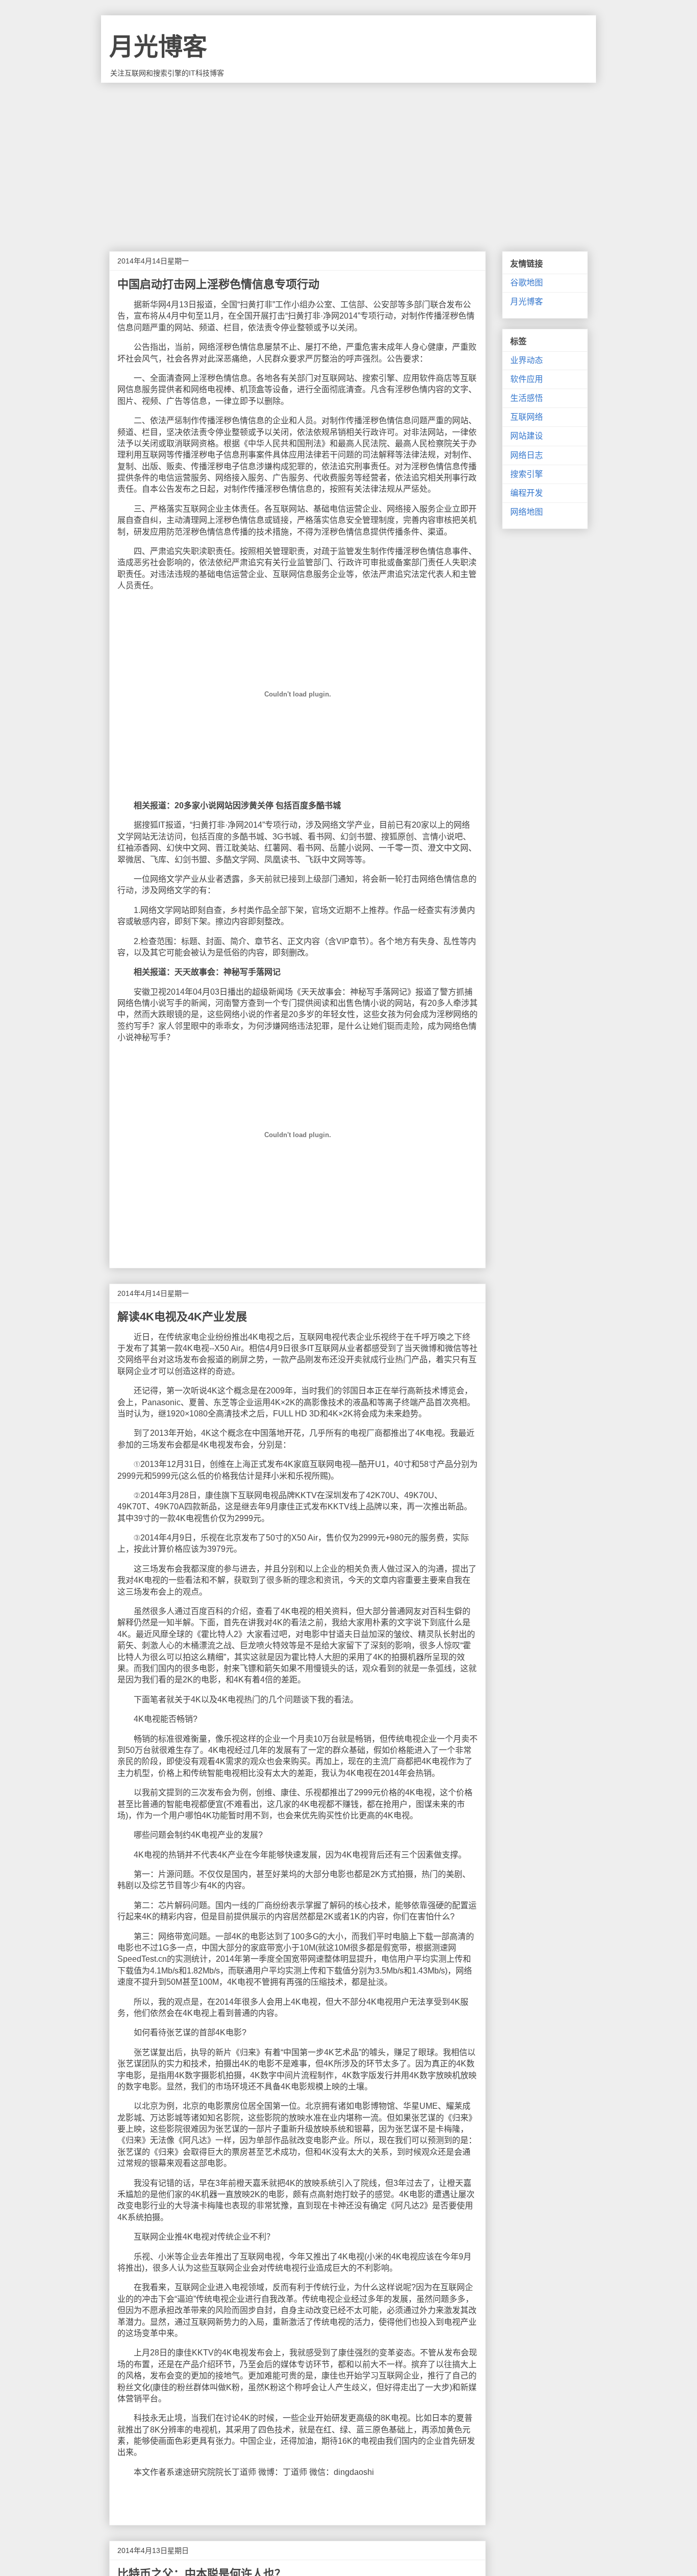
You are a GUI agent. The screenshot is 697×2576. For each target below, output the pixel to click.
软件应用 (527, 379)
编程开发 (527, 493)
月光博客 (158, 47)
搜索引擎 (527, 474)
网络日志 (527, 455)
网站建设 (527, 436)
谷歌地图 (527, 283)
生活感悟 (527, 398)
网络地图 (527, 512)
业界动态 (527, 360)
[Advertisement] (348, 159)
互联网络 (527, 417)
